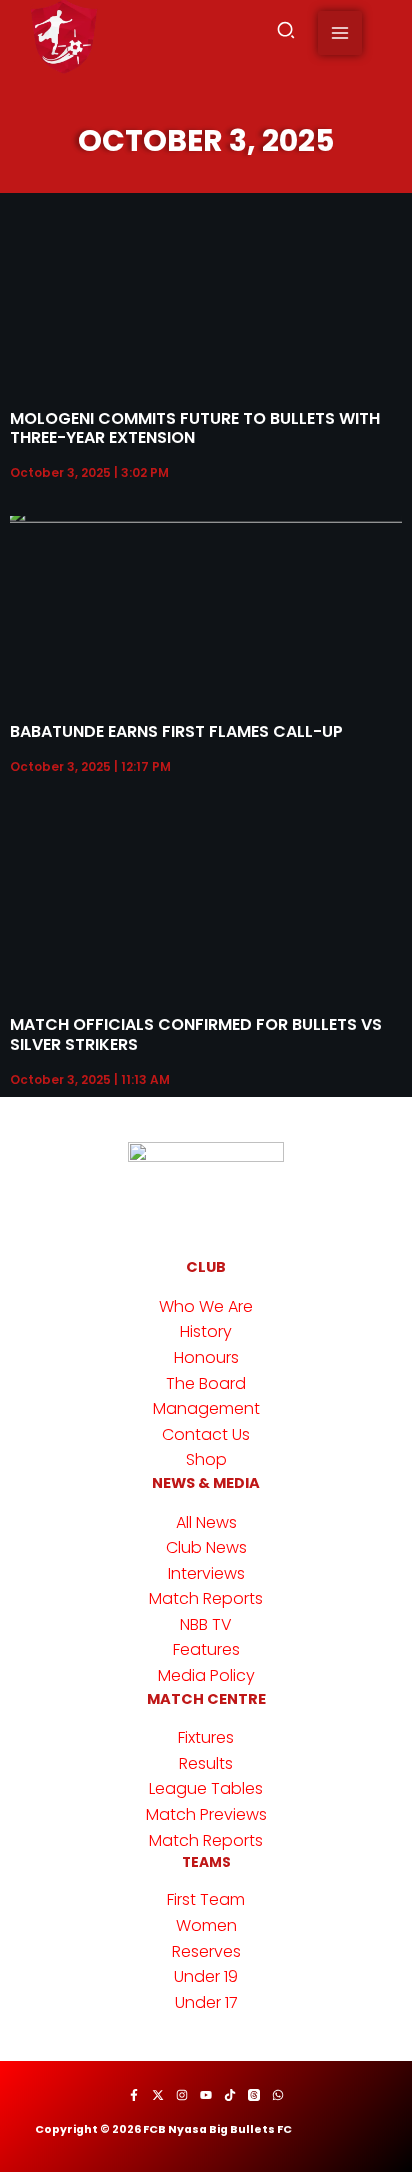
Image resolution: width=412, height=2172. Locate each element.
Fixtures (206, 1737)
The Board (206, 1383)
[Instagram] (182, 2095)
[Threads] (254, 2095)
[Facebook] (134, 2095)
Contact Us (206, 1434)
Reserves (206, 1951)
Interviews (206, 1573)
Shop (206, 1459)
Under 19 (206, 1976)
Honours (206, 1357)
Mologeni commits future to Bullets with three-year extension (195, 428)
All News (206, 1522)
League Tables (206, 1788)
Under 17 (206, 2002)
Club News (206, 1547)
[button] (287, 33)
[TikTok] (230, 2095)
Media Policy (206, 1675)
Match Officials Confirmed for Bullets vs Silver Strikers (196, 1034)
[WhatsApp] (278, 2095)
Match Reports (206, 1598)
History (206, 1331)
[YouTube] (206, 2095)
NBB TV (206, 1624)
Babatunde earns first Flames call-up (176, 731)
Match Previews (206, 1814)
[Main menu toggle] (340, 33)
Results (206, 1763)
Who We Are (206, 1306)
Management (206, 1408)
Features (206, 1649)
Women (206, 1925)
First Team (206, 1899)
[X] (158, 2095)
